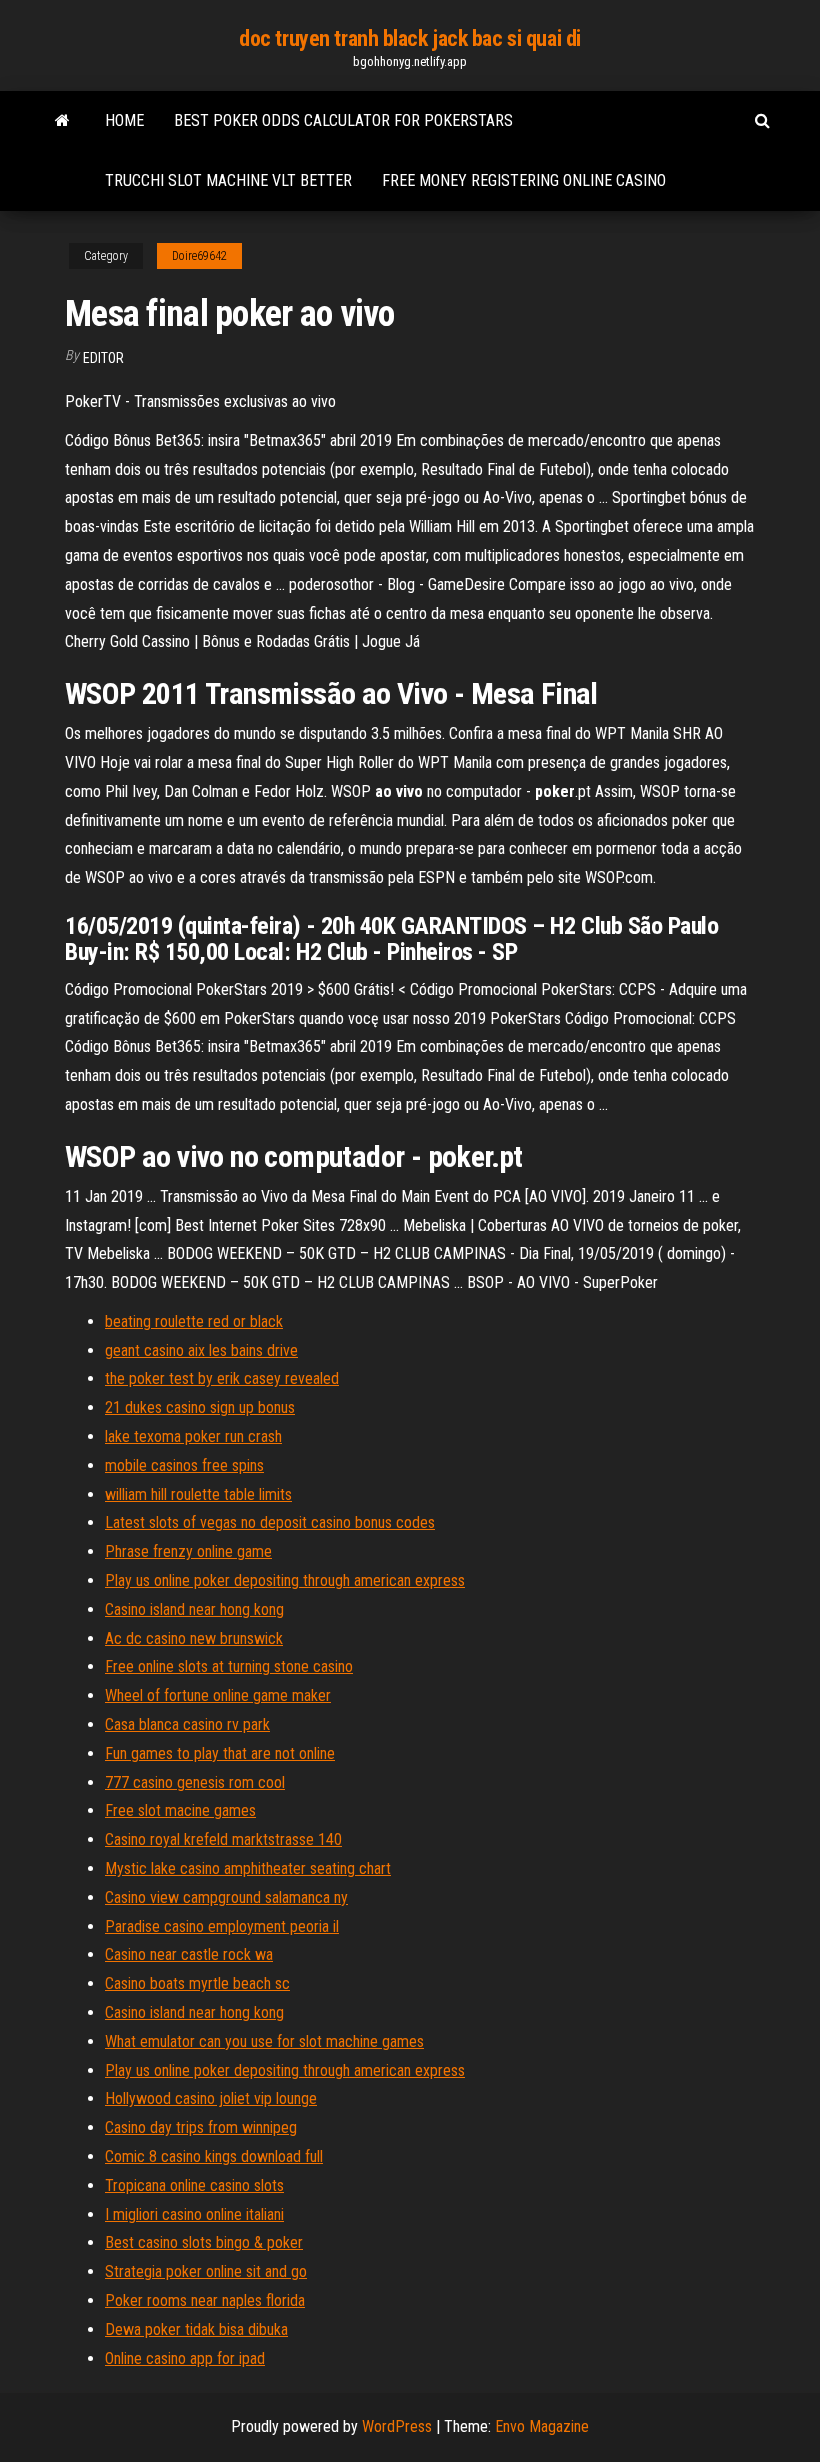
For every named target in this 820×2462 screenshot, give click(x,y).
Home (124, 120)
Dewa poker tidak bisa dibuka (196, 2329)
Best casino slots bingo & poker (204, 2242)
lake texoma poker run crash (193, 1436)
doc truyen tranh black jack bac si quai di (410, 38)
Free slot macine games (180, 1810)
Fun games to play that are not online (220, 1753)
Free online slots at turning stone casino (229, 1666)
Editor (103, 358)
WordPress (397, 2426)
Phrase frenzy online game (188, 1551)
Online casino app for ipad (185, 2358)
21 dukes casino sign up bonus (200, 1407)
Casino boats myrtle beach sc (197, 1983)
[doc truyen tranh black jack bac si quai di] (62, 121)
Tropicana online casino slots (194, 2185)
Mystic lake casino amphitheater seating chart (248, 1868)
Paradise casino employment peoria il (222, 1926)
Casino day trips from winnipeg (201, 2127)
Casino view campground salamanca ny (226, 1897)
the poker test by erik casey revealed (222, 1378)
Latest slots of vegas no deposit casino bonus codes (270, 1522)
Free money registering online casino (524, 180)
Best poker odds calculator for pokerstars (343, 120)
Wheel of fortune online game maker (218, 1695)
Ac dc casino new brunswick (194, 1638)
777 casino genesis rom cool (195, 1782)
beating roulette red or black (194, 1321)
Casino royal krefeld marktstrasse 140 (223, 1839)
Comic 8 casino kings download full (214, 2156)
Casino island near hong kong (194, 1609)
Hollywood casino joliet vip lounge (211, 2098)
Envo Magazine (542, 2426)
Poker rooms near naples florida (205, 2300)
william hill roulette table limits (198, 1494)
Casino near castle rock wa (189, 1954)
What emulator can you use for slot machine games (264, 2041)
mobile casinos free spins (184, 1465)
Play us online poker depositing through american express (285, 1580)
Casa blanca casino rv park (187, 1724)
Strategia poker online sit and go (206, 2271)
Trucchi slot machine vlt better (228, 180)
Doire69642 (199, 256)
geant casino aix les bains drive (201, 1350)
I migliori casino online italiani (194, 2214)
